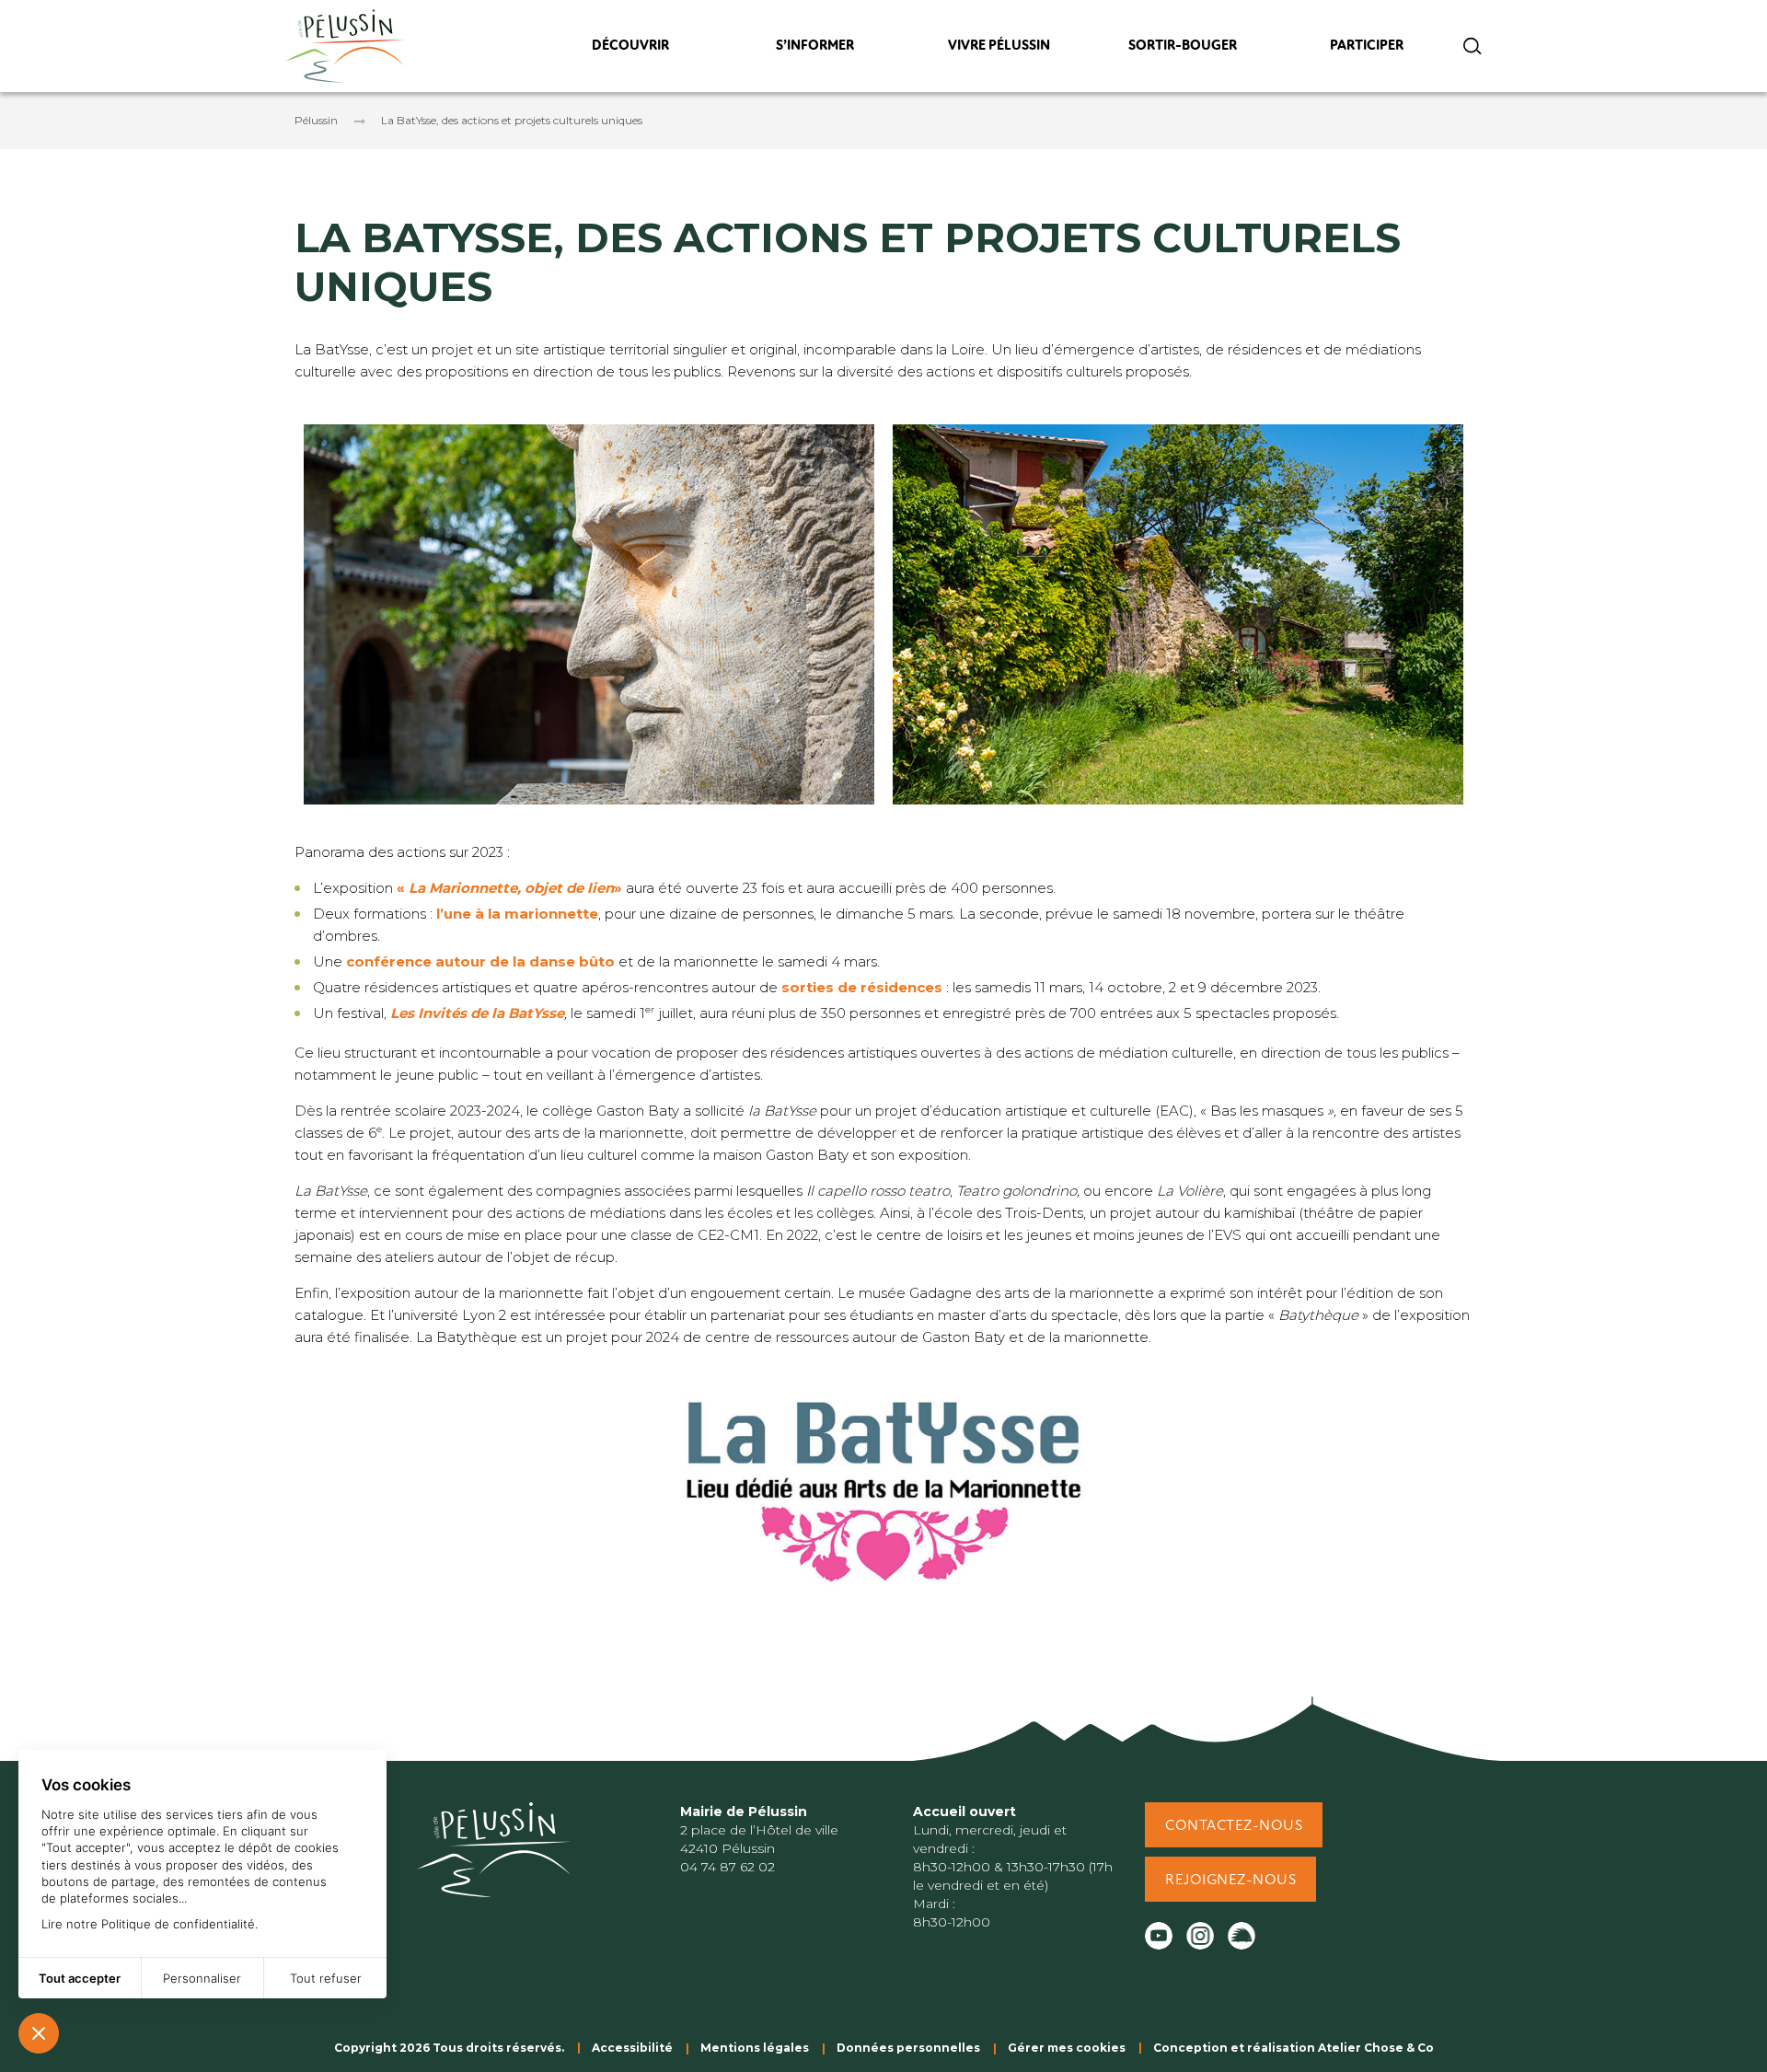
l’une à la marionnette (517, 914)
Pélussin (316, 120)
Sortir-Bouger (1183, 50)
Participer (1367, 50)
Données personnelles (908, 2048)
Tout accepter (80, 1978)
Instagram (1200, 1936)
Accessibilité (632, 2048)
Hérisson (1242, 1936)
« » (509, 888)
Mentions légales (755, 2048)
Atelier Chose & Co (1376, 2048)
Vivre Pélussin (999, 50)
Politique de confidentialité (178, 1924)
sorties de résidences (862, 987)
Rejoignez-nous (1230, 1881)
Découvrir (630, 50)
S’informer (814, 50)
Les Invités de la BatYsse (477, 1013)
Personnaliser (202, 1978)
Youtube (1159, 1936)
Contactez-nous (1234, 1826)
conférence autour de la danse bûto (480, 961)
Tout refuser (326, 1978)
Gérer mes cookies (1067, 2048)
